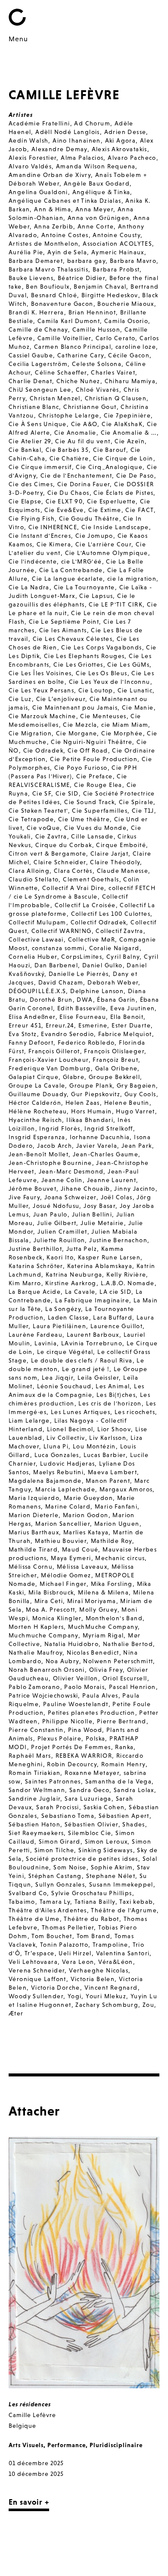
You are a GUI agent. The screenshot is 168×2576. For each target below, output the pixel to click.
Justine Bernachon (118, 1240)
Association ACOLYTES (117, 244)
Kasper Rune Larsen (109, 1257)
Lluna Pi (56, 1446)
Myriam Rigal (103, 1635)
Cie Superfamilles (100, 811)
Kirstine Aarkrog (71, 1283)
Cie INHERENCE (53, 527)
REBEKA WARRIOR (84, 1756)
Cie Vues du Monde (95, 828)
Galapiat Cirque (34, 1077)
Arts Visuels (26, 2445)
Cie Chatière (69, 458)
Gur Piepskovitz (96, 1094)
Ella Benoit (127, 1017)
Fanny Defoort (31, 1043)
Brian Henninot (92, 312)
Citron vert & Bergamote (47, 854)
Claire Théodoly (115, 862)
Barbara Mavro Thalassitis (48, 269)
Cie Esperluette (111, 501)
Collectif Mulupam (37, 922)
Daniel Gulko (103, 965)
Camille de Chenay (38, 329)
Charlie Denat (30, 381)
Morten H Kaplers (36, 1627)
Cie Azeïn (130, 441)
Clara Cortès (73, 871)
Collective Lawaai (36, 939)
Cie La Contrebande (71, 570)
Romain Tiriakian (34, 1773)
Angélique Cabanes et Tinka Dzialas (65, 201)
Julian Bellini (92, 1214)
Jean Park (137, 1146)
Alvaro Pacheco (132, 158)
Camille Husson (96, 329)
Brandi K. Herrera (36, 312)
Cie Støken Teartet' (38, 811)
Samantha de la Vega (119, 1781)
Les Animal (113, 1386)
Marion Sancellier (63, 1524)
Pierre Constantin (36, 1730)
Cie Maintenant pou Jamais (75, 707)
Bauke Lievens (31, 278)
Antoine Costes (65, 235)
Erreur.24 (60, 1025)
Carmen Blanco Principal (73, 347)
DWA (85, 1000)
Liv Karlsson (108, 1438)
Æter (16, 2013)
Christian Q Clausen (116, 398)
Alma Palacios (82, 158)
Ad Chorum (92, 123)
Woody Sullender (36, 1996)
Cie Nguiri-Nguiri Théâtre (92, 742)
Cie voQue (44, 828)
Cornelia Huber (33, 957)
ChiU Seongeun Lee (40, 390)
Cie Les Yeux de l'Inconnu (110, 682)
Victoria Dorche (56, 1988)
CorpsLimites (82, 957)
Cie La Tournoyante (84, 587)
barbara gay (86, 261)
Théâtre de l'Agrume (124, 1910)
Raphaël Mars (30, 1756)
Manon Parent (108, 1481)
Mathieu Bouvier (61, 1541)
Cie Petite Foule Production (94, 759)
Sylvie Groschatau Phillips (92, 1893)
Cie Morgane (76, 733)
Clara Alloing (29, 871)
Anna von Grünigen (99, 218)
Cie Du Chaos (68, 493)
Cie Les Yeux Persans (41, 690)
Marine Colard (68, 1506)
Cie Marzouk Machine (42, 716)
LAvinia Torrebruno (92, 1343)
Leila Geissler (98, 1378)
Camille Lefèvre (32, 2415)
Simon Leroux (106, 1841)
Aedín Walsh (28, 140)
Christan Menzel (55, 398)
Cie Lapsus (96, 596)
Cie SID (67, 793)
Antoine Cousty (117, 235)
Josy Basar (100, 1206)
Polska (95, 1738)
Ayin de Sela (67, 252)
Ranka (124, 1747)
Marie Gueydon (88, 1498)
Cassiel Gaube (31, 355)
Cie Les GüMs (128, 665)
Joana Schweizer (70, 1197)
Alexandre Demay (59, 149)
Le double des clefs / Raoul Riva (82, 1360)
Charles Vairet (113, 372)
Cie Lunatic (135, 690)
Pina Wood (85, 1730)
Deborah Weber (113, 982)
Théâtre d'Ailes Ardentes (48, 1910)
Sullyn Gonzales (60, 1884)
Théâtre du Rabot (91, 1919)
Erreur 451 (25, 1025)
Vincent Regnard (111, 1988)
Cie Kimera (54, 544)
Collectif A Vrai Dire (73, 888)
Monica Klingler (57, 1618)
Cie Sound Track (89, 802)
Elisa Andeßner (32, 1017)
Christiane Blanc (34, 407)
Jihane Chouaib (86, 1189)
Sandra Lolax (134, 1790)
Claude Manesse (123, 871)
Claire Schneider (60, 862)
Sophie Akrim (112, 1867)
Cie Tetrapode (31, 819)
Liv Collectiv (66, 1438)
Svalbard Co (28, 1893)
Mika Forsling (112, 1584)
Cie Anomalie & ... (129, 433)
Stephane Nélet (111, 1876)
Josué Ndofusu (56, 1206)
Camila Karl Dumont (69, 321)
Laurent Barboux (93, 1335)
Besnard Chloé (54, 295)
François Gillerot (54, 1051)
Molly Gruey (98, 1610)
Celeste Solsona (97, 364)
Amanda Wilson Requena (96, 166)
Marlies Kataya (86, 1532)
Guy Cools (140, 1094)
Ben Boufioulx (48, 287)
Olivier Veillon (76, 1678)
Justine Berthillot (35, 1249)
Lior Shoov (114, 1429)
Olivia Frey (106, 1670)
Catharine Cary (81, 355)
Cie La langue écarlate (67, 579)
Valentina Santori (123, 1953)
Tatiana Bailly (95, 1902)
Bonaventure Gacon (62, 304)
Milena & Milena (103, 1592)
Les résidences (30, 2404)
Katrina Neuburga (74, 1274)
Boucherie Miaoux (126, 304)
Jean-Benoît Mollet (39, 1154)
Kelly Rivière (126, 1274)
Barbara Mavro (133, 261)
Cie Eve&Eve (64, 510)
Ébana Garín (116, 1000)
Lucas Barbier (105, 1455)
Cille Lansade (92, 836)
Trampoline (110, 1945)
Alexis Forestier (33, 158)
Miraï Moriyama (92, 1601)
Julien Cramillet (62, 1232)
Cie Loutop (96, 690)
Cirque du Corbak (64, 845)
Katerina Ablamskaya (100, 1266)
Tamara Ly (55, 1902)
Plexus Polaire (60, 1738)
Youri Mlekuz (106, 1996)
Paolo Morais (84, 1687)
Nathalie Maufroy (36, 1652)
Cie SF (42, 793)
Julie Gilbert (57, 1223)
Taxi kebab (136, 1902)
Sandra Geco (89, 1790)
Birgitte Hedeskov (110, 295)
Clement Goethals (91, 879)
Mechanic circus (120, 1558)
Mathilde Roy (112, 1541)
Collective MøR (92, 939)
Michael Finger (63, 1584)
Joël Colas (117, 1197)
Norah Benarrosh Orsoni (47, 1670)
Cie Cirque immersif (40, 467)
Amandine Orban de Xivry (50, 175)
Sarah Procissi (58, 1807)
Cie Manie (138, 707)
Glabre (74, 1077)
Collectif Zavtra (119, 931)
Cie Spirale (136, 802)
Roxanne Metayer (92, 1773)
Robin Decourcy (72, 1764)
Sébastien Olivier (92, 1824)
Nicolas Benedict (93, 1652)
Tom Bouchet (52, 1936)
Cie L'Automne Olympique (107, 553)
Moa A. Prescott (50, 1610)
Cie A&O (84, 424)
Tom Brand (94, 1936)
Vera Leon (78, 1962)
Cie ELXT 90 (64, 501)
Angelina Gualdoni (38, 192)
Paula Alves (100, 1695)
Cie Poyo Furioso (81, 768)
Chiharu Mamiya (130, 381)
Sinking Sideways (106, 1850)
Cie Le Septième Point (64, 622)
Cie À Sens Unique (38, 424)
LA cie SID (115, 1292)
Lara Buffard (113, 1317)
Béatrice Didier (81, 278)
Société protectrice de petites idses (82, 1859)
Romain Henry (123, 1764)
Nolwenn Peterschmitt (118, 1661)
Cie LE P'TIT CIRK (116, 604)
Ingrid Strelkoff (109, 1128)
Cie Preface (94, 776)
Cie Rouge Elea (98, 785)
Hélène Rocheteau (38, 1111)
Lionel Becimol (70, 1429)
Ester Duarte (131, 1025)
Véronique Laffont (37, 1979)
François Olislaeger (114, 1051)
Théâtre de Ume (34, 1919)
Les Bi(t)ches (116, 1395)
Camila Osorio (126, 321)
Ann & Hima (53, 209)
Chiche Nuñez (78, 381)
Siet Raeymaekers (36, 1833)
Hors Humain (91, 1111)
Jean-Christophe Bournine (50, 1163)
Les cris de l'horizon (110, 1403)
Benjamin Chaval (100, 287)
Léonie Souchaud (64, 1386)
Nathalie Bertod (128, 1644)
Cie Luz (20, 699)
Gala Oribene (117, 1068)
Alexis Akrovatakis (120, 149)
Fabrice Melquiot (125, 1034)
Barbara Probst (116, 269)
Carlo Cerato (116, 338)
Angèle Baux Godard (97, 183)
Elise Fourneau (83, 1017)
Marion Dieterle (34, 1515)
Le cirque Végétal (65, 1352)
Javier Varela (97, 1146)
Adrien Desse (125, 132)
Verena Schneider (37, 1970)
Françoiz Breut (115, 1060)
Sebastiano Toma (68, 1816)
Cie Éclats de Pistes (123, 493)
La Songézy (63, 1309)
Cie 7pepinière (128, 415)
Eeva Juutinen (132, 1008)
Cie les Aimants (63, 630)
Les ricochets (135, 1412)
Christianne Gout (90, 407)
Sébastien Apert (124, 1816)
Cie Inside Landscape (115, 527)
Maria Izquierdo (34, 1498)
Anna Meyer (94, 209)
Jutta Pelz (82, 1249)
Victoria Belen (93, 1979)
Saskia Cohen (104, 1807)
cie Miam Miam (125, 725)
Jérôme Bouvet (33, 1189)
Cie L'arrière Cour (103, 544)
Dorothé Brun (51, 1000)
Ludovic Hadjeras (67, 1463)
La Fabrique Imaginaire (92, 1300)
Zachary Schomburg (107, 2005)
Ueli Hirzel (75, 1953)
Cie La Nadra (29, 587)
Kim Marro (25, 1283)
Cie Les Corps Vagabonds (101, 647)
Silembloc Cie (90, 1833)
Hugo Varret (135, 1111)
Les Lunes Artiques (81, 1412)
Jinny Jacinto (135, 1189)
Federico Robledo (86, 1043)
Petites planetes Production (92, 1713)
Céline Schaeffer (61, 372)
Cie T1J (143, 811)
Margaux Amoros (126, 1489)
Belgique (22, 2426)
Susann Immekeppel (121, 1884)
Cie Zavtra (51, 836)
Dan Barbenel (56, 965)
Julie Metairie (102, 1223)
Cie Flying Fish (32, 518)
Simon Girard (60, 1841)
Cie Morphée (122, 733)
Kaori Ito (60, 1257)
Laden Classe (68, 1317)
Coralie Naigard (114, 948)
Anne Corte (96, 226)
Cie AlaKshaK (122, 424)
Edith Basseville (82, 1008)
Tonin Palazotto (64, 1945)
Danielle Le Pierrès (79, 974)
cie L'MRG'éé (82, 561)
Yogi (75, 1996)
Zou (148, 2005)
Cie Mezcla (80, 725)
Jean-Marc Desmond (71, 1171)
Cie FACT (139, 510)
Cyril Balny (123, 957)
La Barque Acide (35, 1292)
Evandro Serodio (67, 1034)
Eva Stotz (23, 1034)
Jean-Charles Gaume (106, 1154)
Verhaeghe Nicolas (99, 1970)
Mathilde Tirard (33, 1549)
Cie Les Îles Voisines (40, 673)
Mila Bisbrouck (51, 1592)
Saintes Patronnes (53, 1781)
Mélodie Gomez (66, 1575)
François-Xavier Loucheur (49, 1060)
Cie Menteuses (103, 716)
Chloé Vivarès (98, 390)
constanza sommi (58, 948)
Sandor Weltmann (37, 1790)
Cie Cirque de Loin (123, 458)
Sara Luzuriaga (88, 1799)
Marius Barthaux (34, 1532)
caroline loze (136, 347)
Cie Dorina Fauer (84, 484)
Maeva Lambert (112, 1472)
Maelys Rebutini (58, 1472)
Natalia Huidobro (72, 1644)
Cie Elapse (25, 501)
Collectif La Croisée (85, 905)
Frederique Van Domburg (50, 1068)
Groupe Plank (91, 1085)
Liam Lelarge (29, 1421)
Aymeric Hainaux (118, 252)
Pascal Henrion (132, 1687)
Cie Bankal (25, 450)
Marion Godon (86, 1515)
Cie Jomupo (94, 536)
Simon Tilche (54, 1850)
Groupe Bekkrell (114, 1077)
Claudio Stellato (34, 879)
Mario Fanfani (116, 1506)
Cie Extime (105, 510)
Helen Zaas (83, 1103)
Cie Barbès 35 (67, 450)
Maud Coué (80, 1549)
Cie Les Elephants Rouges (84, 656)
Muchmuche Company (44, 1635)
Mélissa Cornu (31, 1567)
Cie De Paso (135, 476)
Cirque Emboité (121, 845)
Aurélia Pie (26, 252)
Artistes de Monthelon (44, 244)
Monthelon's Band (114, 1618)
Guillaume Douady (38, 1094)
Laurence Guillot (117, 1326)
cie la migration (132, 579)
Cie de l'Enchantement (76, 476)
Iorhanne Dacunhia (100, 1137)
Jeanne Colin (62, 1180)
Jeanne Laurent (112, 1180)
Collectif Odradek (99, 922)
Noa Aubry (62, 1661)
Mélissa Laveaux (82, 1567)
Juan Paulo (50, 1214)
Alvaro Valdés (30, 166)
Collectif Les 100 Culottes (111, 914)
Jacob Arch (54, 1146)
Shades (134, 1824)
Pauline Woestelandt (76, 1704)
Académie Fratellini (39, 123)
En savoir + (29, 2502)
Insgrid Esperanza (37, 1137)
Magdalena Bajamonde (45, 1481)
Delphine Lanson (97, 991)
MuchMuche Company (103, 1627)
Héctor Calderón (35, 1103)
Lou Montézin (94, 1446)
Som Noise (70, 1867)
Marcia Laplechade (65, 1489)
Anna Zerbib (54, 226)
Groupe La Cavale (37, 1085)
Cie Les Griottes (78, 665)
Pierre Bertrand (122, 1721)
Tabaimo (22, 1902)
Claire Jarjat (109, 854)
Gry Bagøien (136, 1085)
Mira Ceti (49, 1601)
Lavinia (46, 1343)
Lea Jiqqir (58, 1378)
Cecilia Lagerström (38, 364)
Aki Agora (121, 140)
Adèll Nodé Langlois (68, 132)
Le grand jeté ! (86, 1369)
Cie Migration (30, 733)
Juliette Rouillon (59, 1240)
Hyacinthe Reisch (35, 1120)
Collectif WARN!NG (62, 931)
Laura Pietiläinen (59, 1326)
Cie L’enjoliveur (61, 699)
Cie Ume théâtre (84, 819)
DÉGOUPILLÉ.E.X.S (37, 991)
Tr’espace (40, 1953)
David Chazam (61, 982)
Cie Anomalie (75, 433)
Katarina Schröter (36, 1266)
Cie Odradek (43, 750)
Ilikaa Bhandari (90, 1120)
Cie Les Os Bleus (101, 673)
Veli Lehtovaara (33, 1962)
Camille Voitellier (64, 338)
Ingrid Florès (60, 1128)
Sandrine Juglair (34, 1799)
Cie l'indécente (33, 561)
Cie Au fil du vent (83, 441)
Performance (67, 2445)
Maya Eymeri (71, 1558)
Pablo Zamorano (34, 1687)
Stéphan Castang (55, 1876)
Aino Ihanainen (77, 140)
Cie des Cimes (31, 484)
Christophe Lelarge (69, 415)
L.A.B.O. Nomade (128, 1283)
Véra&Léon (116, 1962)
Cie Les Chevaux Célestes (73, 639)
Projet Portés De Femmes (71, 1747)
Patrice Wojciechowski (43, 1695)
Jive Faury (24, 1197)
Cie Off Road (88, 750)
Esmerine (93, 1025)
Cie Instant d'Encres (40, 536)
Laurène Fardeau (36, 1335)
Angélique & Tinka (101, 192)
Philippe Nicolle (67, 1721)
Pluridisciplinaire (116, 2445)
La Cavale (80, 1292)
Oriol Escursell (125, 1678)
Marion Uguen (117, 1524)
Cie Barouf (110, 450)
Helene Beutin (127, 1103)
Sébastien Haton (34, 1824)
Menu (18, 39)
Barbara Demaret (36, 261)
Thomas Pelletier (68, 1927)
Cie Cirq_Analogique (109, 467)
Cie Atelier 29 (30, 441)
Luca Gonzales (57, 1455)
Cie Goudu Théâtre (89, 518)
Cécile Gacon (129, 355)
